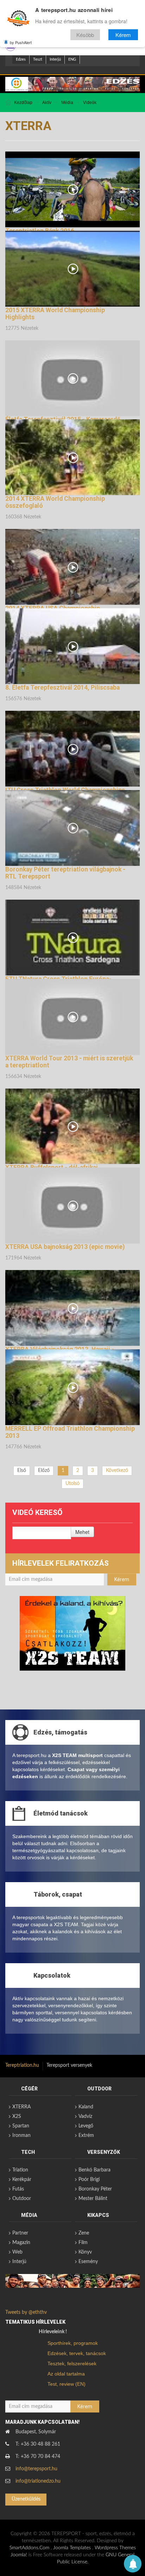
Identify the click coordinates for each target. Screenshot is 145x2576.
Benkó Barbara (94, 2170)
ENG (72, 59)
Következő (117, 1471)
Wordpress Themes (115, 2548)
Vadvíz (85, 2116)
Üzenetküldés (26, 2499)
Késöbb (85, 35)
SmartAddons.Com (29, 2548)
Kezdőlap (23, 103)
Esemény (88, 2262)
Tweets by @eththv (26, 2312)
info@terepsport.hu (36, 2469)
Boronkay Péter (95, 2189)
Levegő (86, 2126)
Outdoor (22, 2199)
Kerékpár (22, 2180)
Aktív (47, 103)
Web (17, 2252)
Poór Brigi (89, 2180)
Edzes (21, 59)
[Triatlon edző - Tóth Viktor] (72, 84)
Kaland (86, 2107)
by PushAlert (21, 42)
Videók (90, 103)
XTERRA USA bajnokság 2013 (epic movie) (65, 1247)
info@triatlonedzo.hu (38, 2481)
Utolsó (72, 1484)
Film (83, 2243)
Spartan (21, 2126)
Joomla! (19, 2555)
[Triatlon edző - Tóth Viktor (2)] (72, 1633)
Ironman (21, 2136)
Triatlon (20, 2170)
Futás (18, 2189)
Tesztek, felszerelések (72, 2364)
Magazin (21, 2243)
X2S (17, 2116)
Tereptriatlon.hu (22, 2065)
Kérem (123, 35)
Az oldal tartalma (66, 2374)
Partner (20, 2233)
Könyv (85, 2252)
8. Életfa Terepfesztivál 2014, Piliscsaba (62, 688)
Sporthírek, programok (73, 2343)
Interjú (55, 59)
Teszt (38, 59)
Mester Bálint (93, 2199)
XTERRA (21, 2107)
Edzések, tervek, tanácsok (77, 2353)
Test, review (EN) (67, 2384)
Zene (84, 2233)
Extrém (86, 2136)
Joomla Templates (72, 2548)
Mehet (82, 1532)
